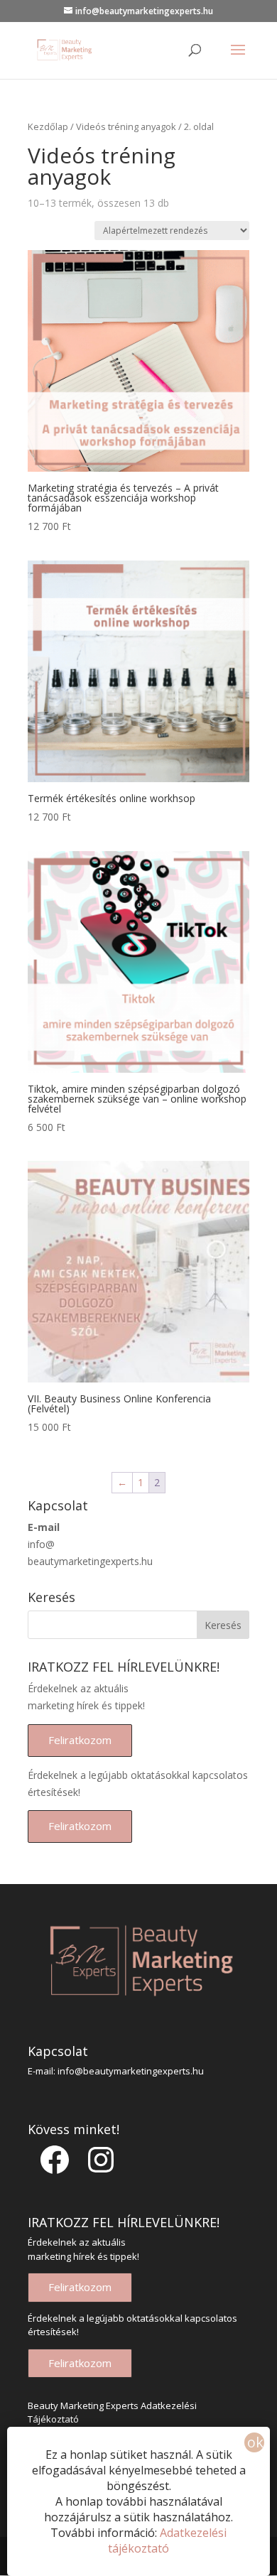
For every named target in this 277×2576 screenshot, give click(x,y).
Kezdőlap (48, 126)
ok (255, 2442)
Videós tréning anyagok (126, 126)
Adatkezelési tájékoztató (167, 2540)
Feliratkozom (80, 1740)
